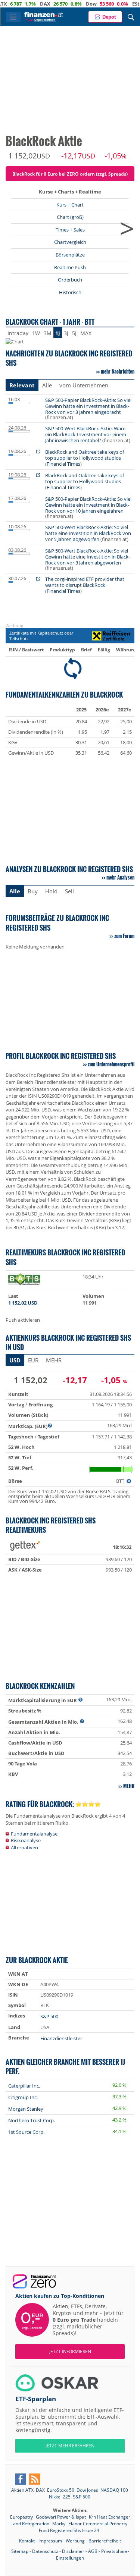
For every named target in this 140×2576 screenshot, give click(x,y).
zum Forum (124, 936)
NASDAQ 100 (114, 2490)
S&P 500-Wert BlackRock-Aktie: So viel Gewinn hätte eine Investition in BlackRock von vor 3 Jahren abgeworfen (88, 557)
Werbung (75, 2541)
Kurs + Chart (70, 205)
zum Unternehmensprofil (111, 1064)
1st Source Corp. (26, 2132)
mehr (129, 1786)
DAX (21, 4)
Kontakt (27, 2541)
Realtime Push (70, 267)
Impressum (50, 2541)
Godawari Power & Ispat (61, 2517)
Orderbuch (70, 280)
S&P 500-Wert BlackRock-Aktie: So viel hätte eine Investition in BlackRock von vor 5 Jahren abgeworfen (88, 533)
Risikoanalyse (26, 1840)
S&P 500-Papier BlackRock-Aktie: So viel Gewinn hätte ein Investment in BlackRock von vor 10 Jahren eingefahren (88, 505)
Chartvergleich (70, 242)
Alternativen (24, 1847)
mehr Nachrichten (118, 371)
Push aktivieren (23, 1320)
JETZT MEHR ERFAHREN (70, 2446)
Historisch (70, 292)
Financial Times (63, 464)
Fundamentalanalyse (34, 1834)
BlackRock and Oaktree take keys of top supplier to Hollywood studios (85, 455)
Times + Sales (70, 230)
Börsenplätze (70, 255)
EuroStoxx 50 (61, 2490)
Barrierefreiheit (105, 2541)
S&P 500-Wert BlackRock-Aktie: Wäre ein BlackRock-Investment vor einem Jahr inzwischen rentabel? (86, 434)
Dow (67, 4)
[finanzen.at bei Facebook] (21, 2479)
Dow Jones (87, 2490)
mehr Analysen (120, 877)
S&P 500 (49, 2016)
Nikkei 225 (60, 2497)
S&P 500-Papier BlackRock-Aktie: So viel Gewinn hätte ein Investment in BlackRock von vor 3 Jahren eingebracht (88, 406)
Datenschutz (45, 2551)
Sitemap (20, 2551)
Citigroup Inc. (23, 2097)
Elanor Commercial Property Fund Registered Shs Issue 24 (83, 2527)
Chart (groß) (70, 217)
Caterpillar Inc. (24, 2086)
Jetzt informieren (70, 2351)
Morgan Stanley (26, 2109)
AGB (93, 2551)
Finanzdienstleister (61, 2038)
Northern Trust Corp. (32, 2120)
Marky (59, 2524)
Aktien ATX (22, 2490)
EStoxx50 (119, 4)
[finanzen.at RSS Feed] (35, 2479)
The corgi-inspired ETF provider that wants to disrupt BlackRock (85, 582)
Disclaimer (73, 2551)
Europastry (22, 2517)
